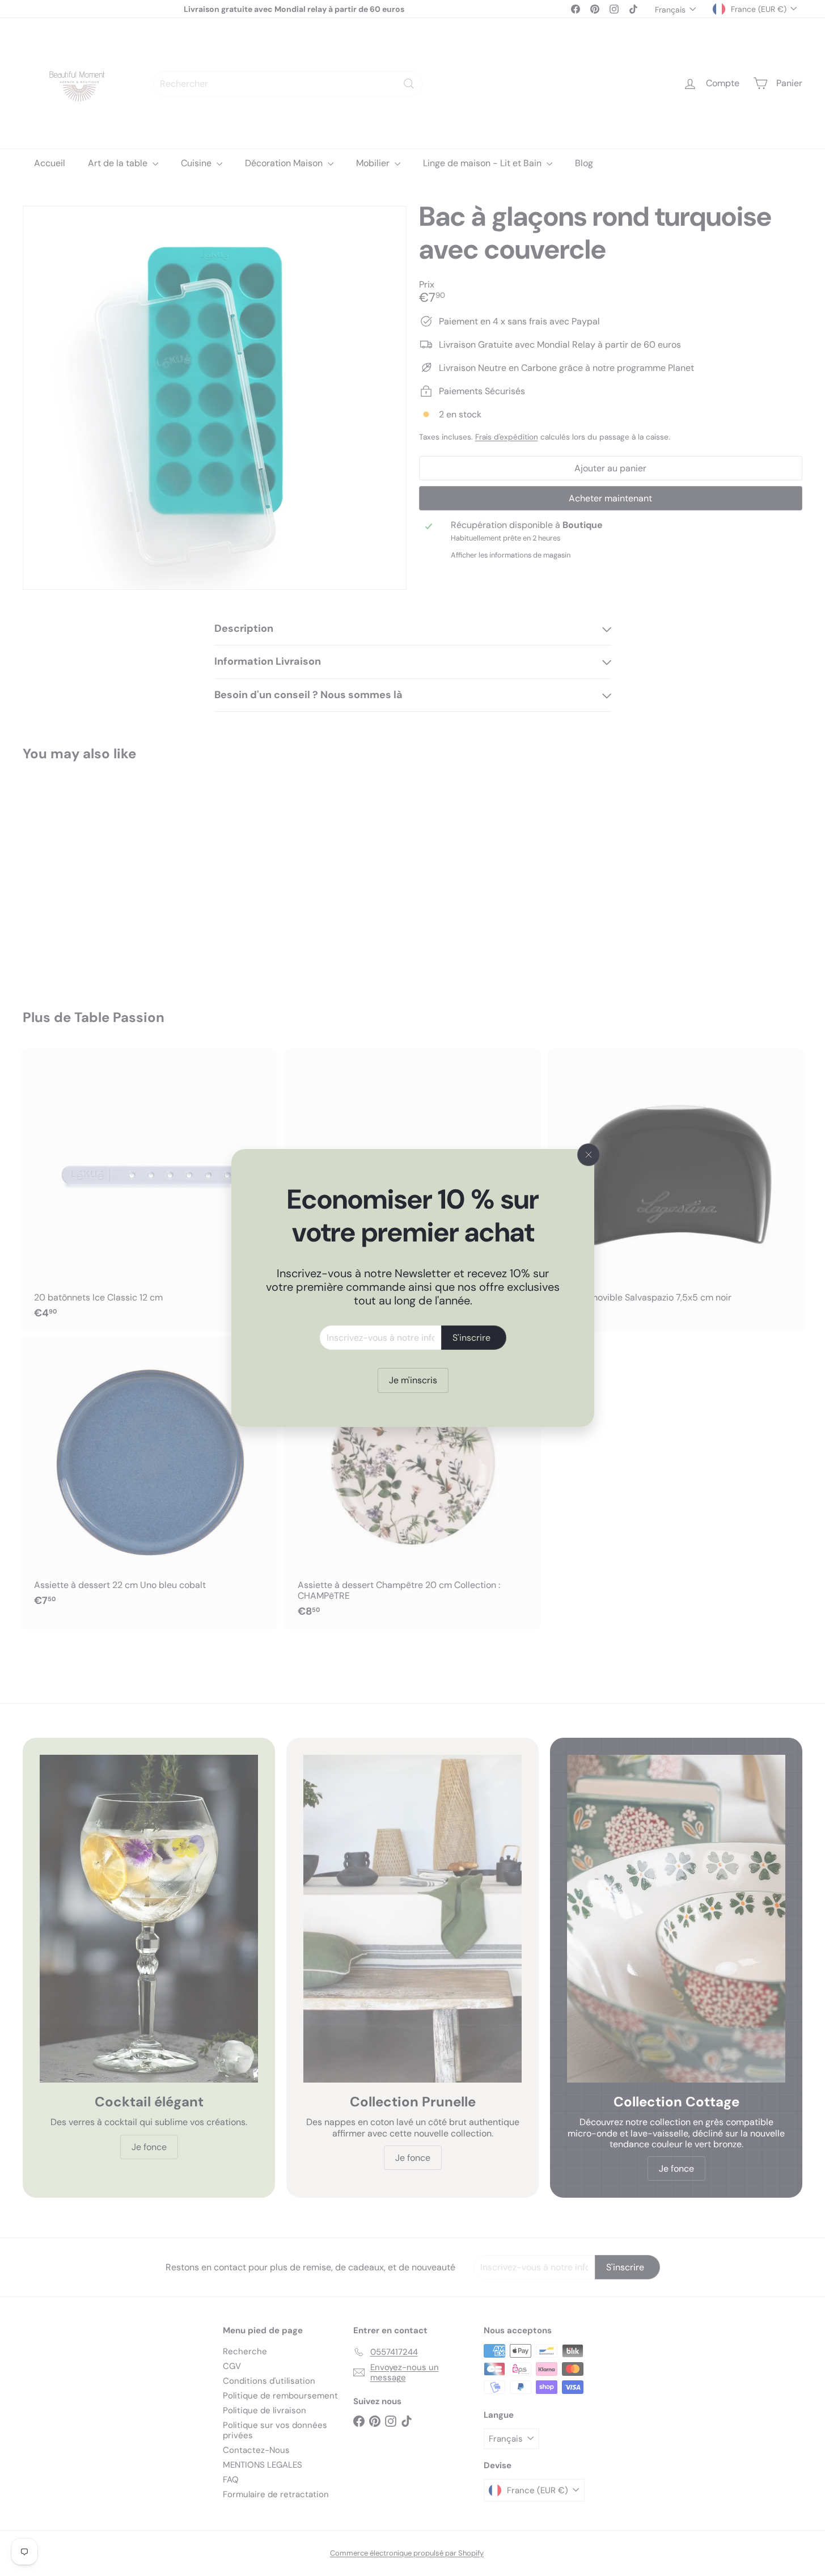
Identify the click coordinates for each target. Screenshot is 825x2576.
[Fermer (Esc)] (589, 1155)
